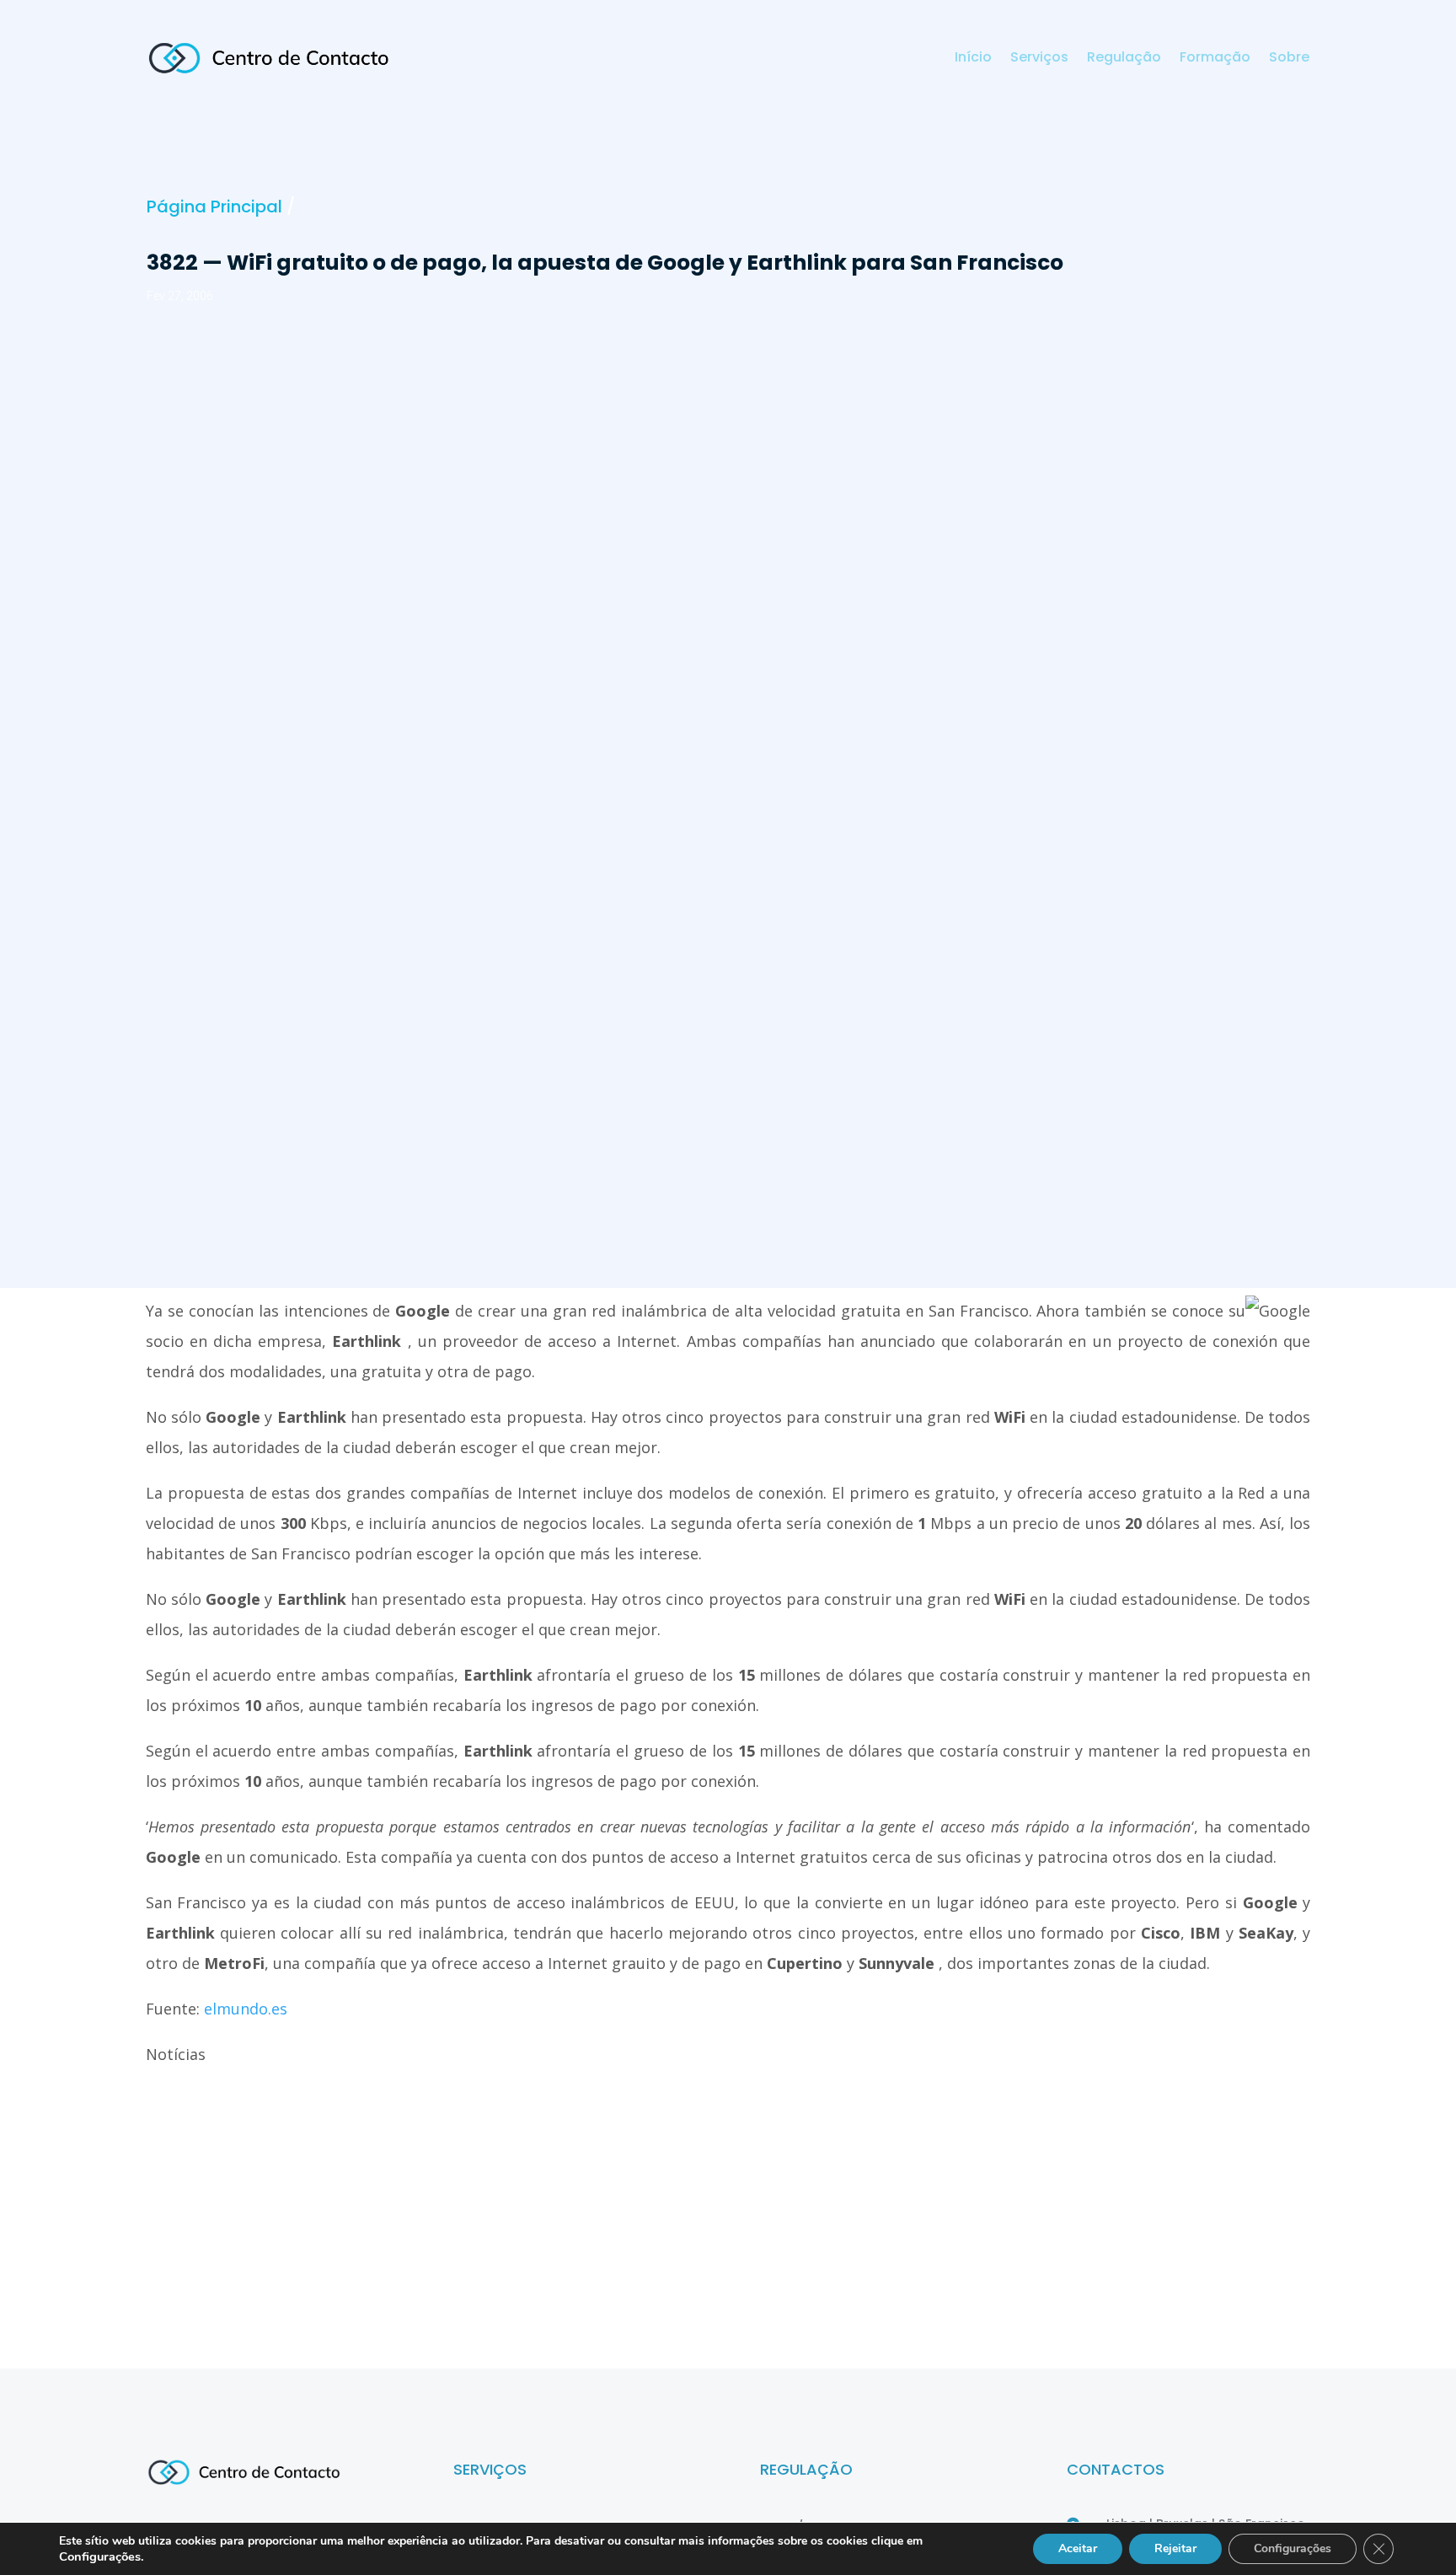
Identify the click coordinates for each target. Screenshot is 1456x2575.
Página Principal (214, 207)
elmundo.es (246, 2009)
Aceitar (1078, 2548)
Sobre (1289, 59)
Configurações (1293, 2548)
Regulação (1124, 59)
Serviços (1039, 59)
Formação (1215, 59)
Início (973, 59)
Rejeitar (1175, 2548)
